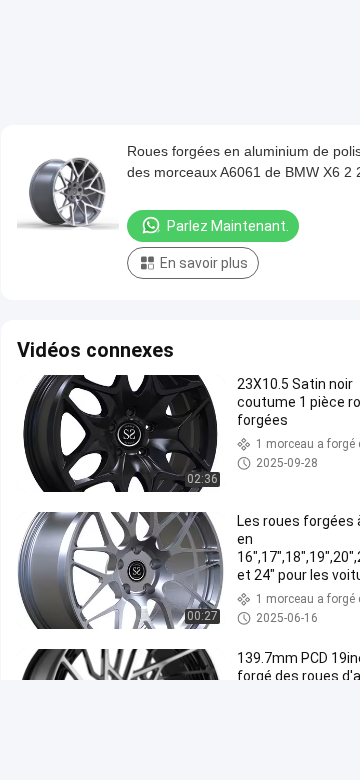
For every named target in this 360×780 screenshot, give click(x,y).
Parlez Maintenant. (228, 226)
